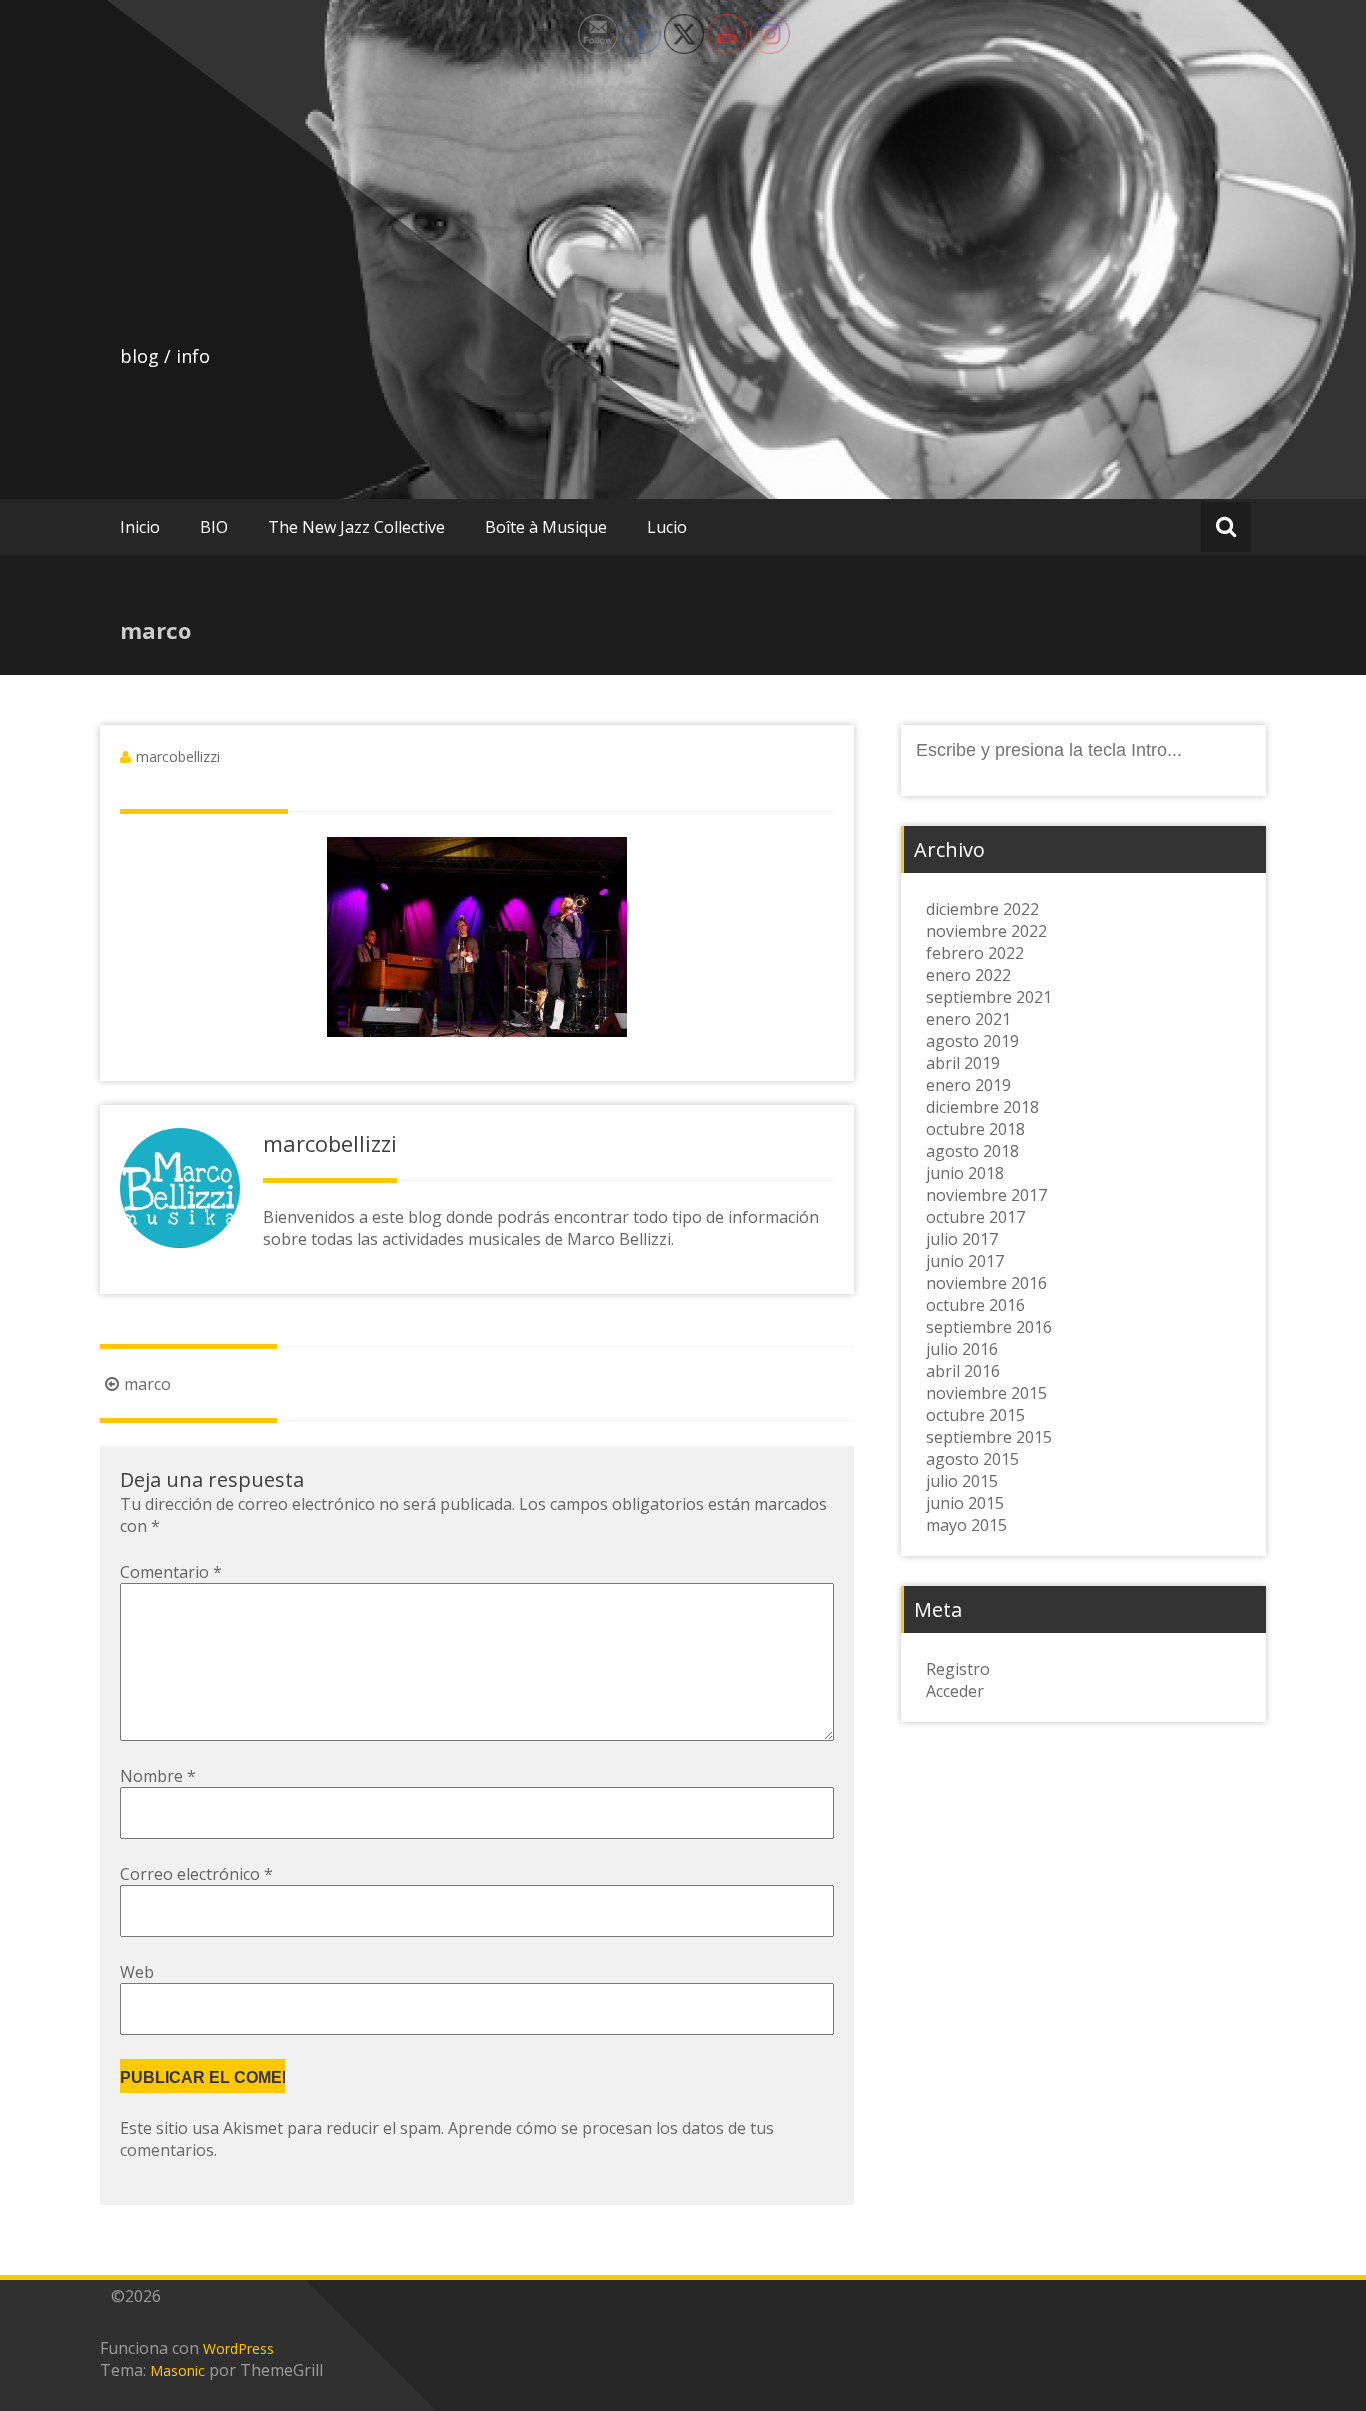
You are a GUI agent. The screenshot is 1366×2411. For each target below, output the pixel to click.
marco (147, 1384)
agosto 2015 (972, 1459)
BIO (214, 527)
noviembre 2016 (986, 1283)
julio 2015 (962, 1481)
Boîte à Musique (546, 527)
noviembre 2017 (986, 1195)
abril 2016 (963, 1371)
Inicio (140, 527)
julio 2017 (962, 1239)
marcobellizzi (178, 756)
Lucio (667, 527)
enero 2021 (968, 1019)
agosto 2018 (972, 1151)
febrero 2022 (975, 953)
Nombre (158, 1776)
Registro (958, 1669)
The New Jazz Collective (356, 527)
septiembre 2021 (989, 997)
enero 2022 (968, 975)
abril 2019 (963, 1063)
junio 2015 (965, 1503)
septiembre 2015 (989, 1437)
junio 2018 (965, 1173)
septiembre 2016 (989, 1327)
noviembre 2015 (986, 1393)
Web (137, 1972)
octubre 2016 (975, 1305)
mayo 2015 (966, 1525)
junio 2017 (965, 1261)
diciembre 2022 (982, 909)
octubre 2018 (975, 1129)
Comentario (171, 1572)
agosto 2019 (972, 1041)
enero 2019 (968, 1085)
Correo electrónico (196, 1874)
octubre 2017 (975, 1217)
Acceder (955, 1691)
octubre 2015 (975, 1415)
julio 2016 (962, 1349)
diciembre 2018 (982, 1107)
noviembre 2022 (986, 931)
